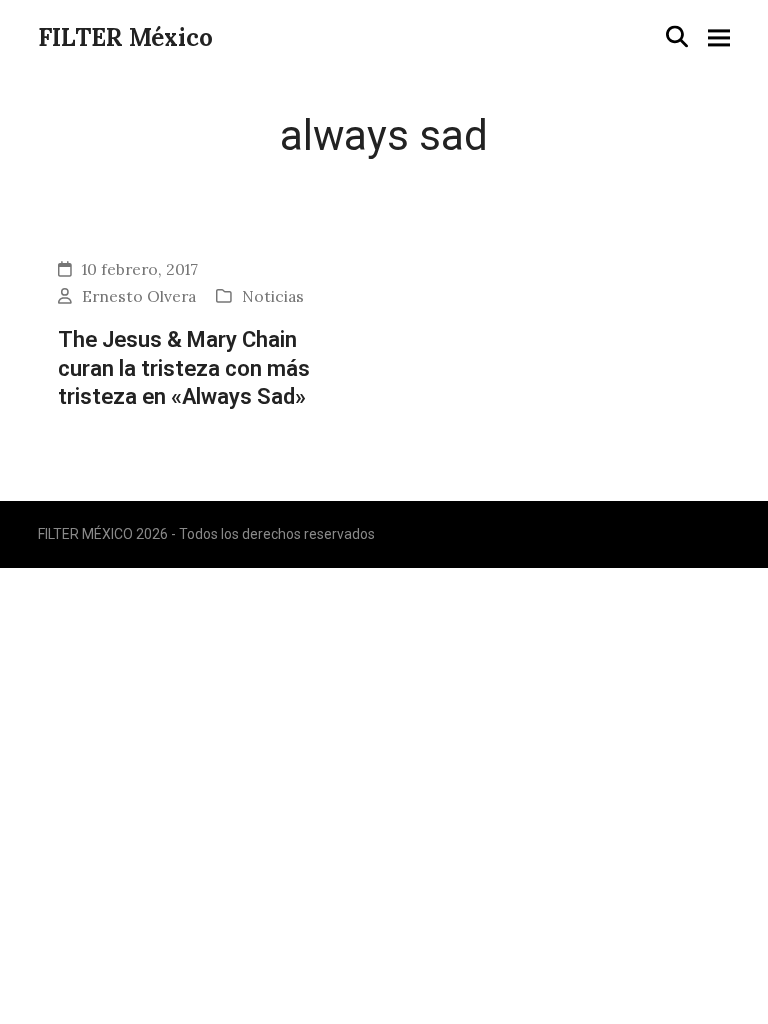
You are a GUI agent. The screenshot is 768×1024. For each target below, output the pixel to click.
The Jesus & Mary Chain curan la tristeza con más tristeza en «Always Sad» (184, 367)
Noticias (273, 296)
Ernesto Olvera (139, 296)
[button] (677, 36)
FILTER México (125, 37)
